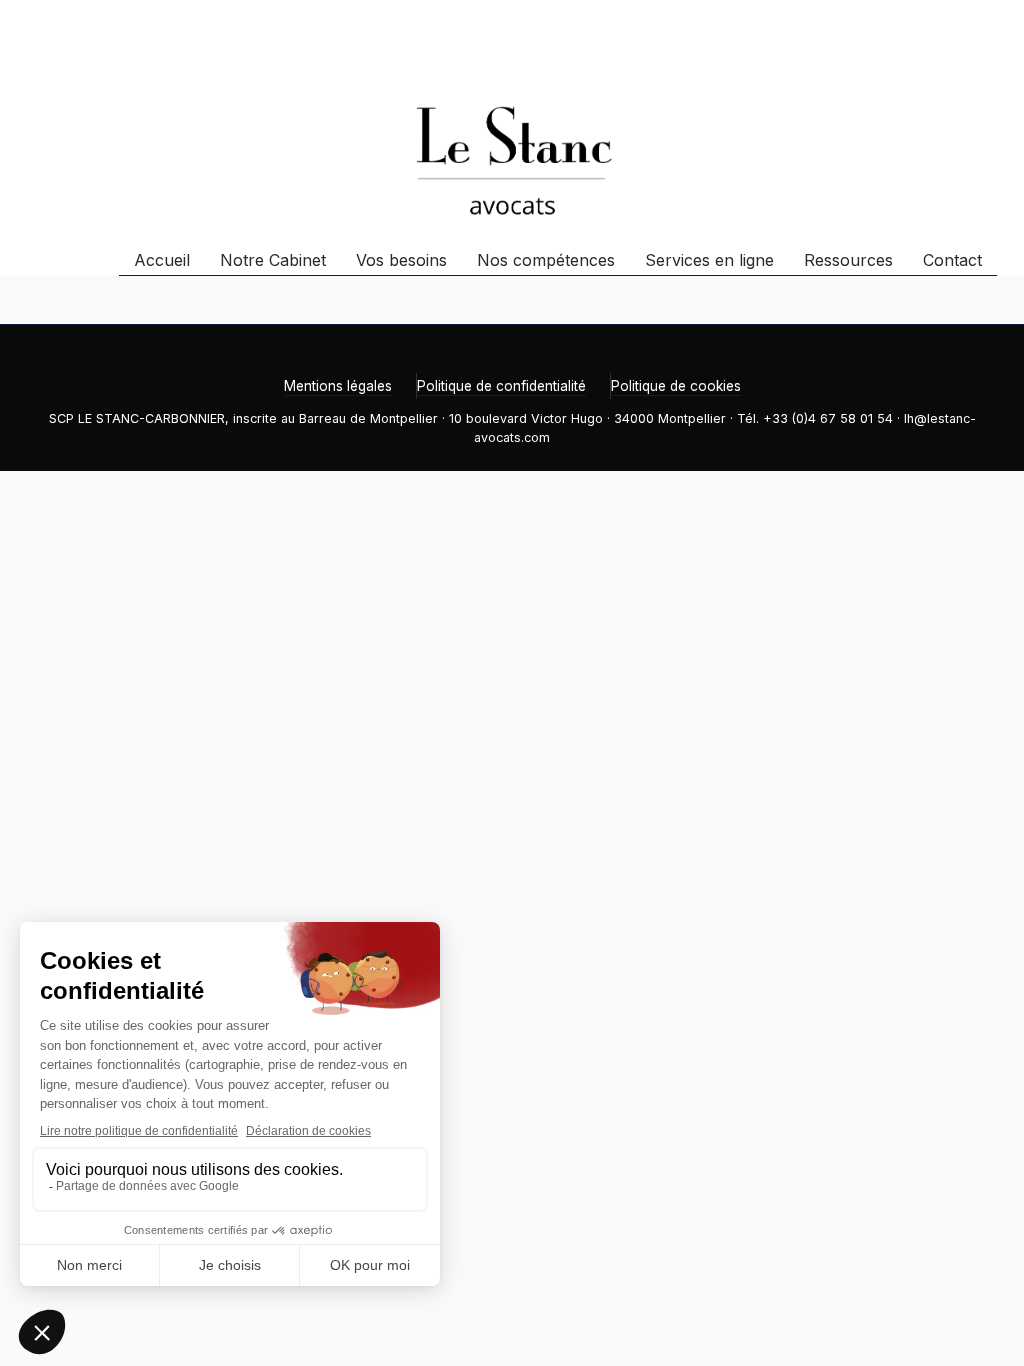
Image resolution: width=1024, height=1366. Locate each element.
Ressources (848, 260)
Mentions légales (338, 386)
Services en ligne (709, 260)
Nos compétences (546, 260)
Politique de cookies (676, 386)
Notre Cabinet (273, 260)
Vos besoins (401, 260)
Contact (952, 260)
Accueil (162, 260)
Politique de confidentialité (501, 386)
